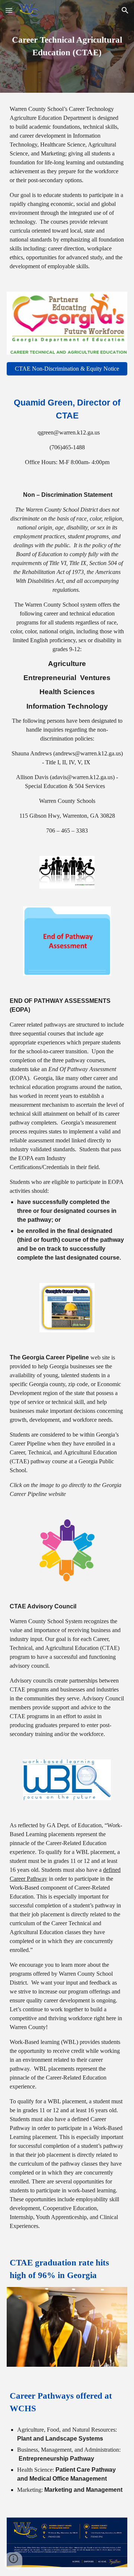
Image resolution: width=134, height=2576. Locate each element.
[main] (67, 46)
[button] (9, 10)
